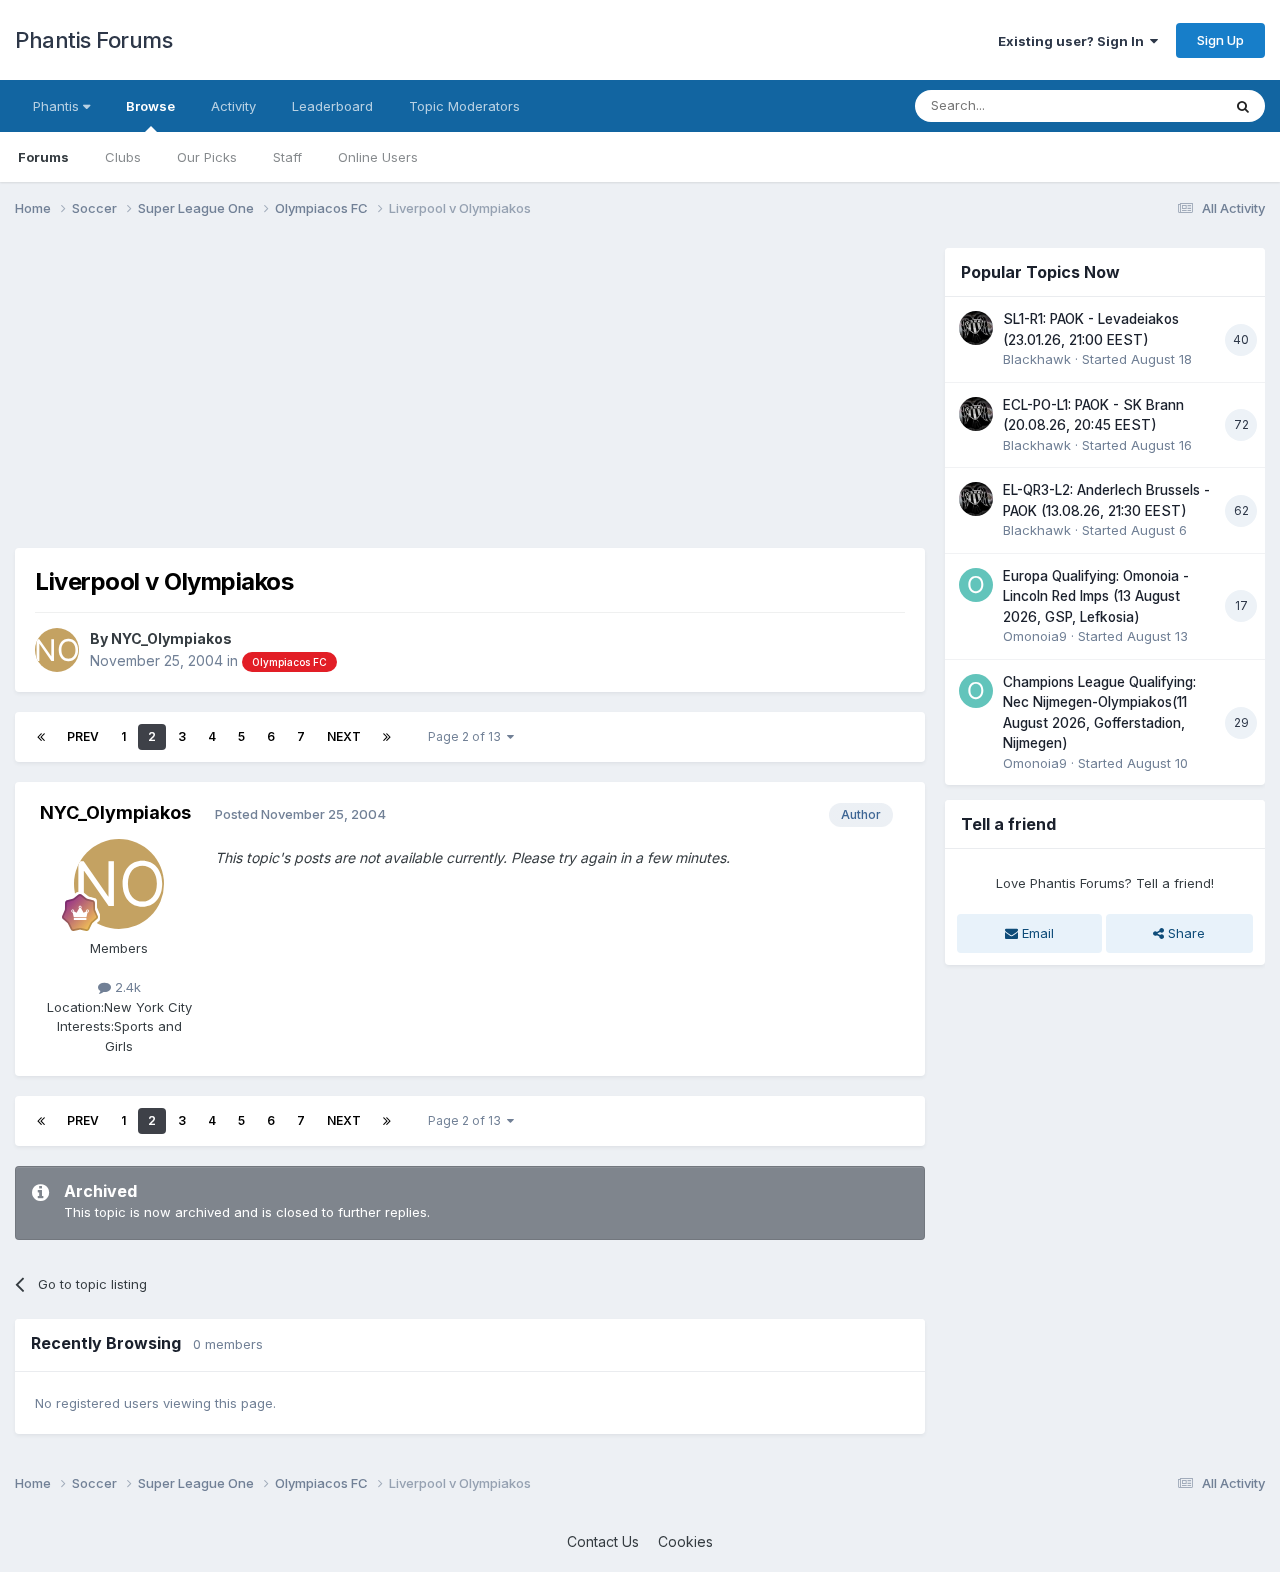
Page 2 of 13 (467, 736)
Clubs (123, 157)
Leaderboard (332, 106)
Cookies (685, 1541)
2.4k (126, 987)
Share (1184, 933)
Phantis (58, 106)
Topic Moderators (464, 106)
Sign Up (1220, 40)
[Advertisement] (379, 388)
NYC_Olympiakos (171, 638)
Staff (287, 157)
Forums (43, 157)
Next (344, 736)
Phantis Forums (93, 40)
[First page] (41, 737)
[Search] (1243, 106)
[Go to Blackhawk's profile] (976, 328)
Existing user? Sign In (1074, 41)
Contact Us (603, 1541)
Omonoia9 (1035, 636)
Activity (233, 106)
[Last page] (387, 737)
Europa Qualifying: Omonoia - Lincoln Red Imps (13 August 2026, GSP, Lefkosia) (1096, 596)
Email (1036, 933)
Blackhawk (1037, 359)
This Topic (1162, 105)
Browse (150, 106)
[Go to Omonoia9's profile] (976, 585)
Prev (83, 736)
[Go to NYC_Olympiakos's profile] (57, 650)
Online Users (378, 157)
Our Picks (207, 157)
